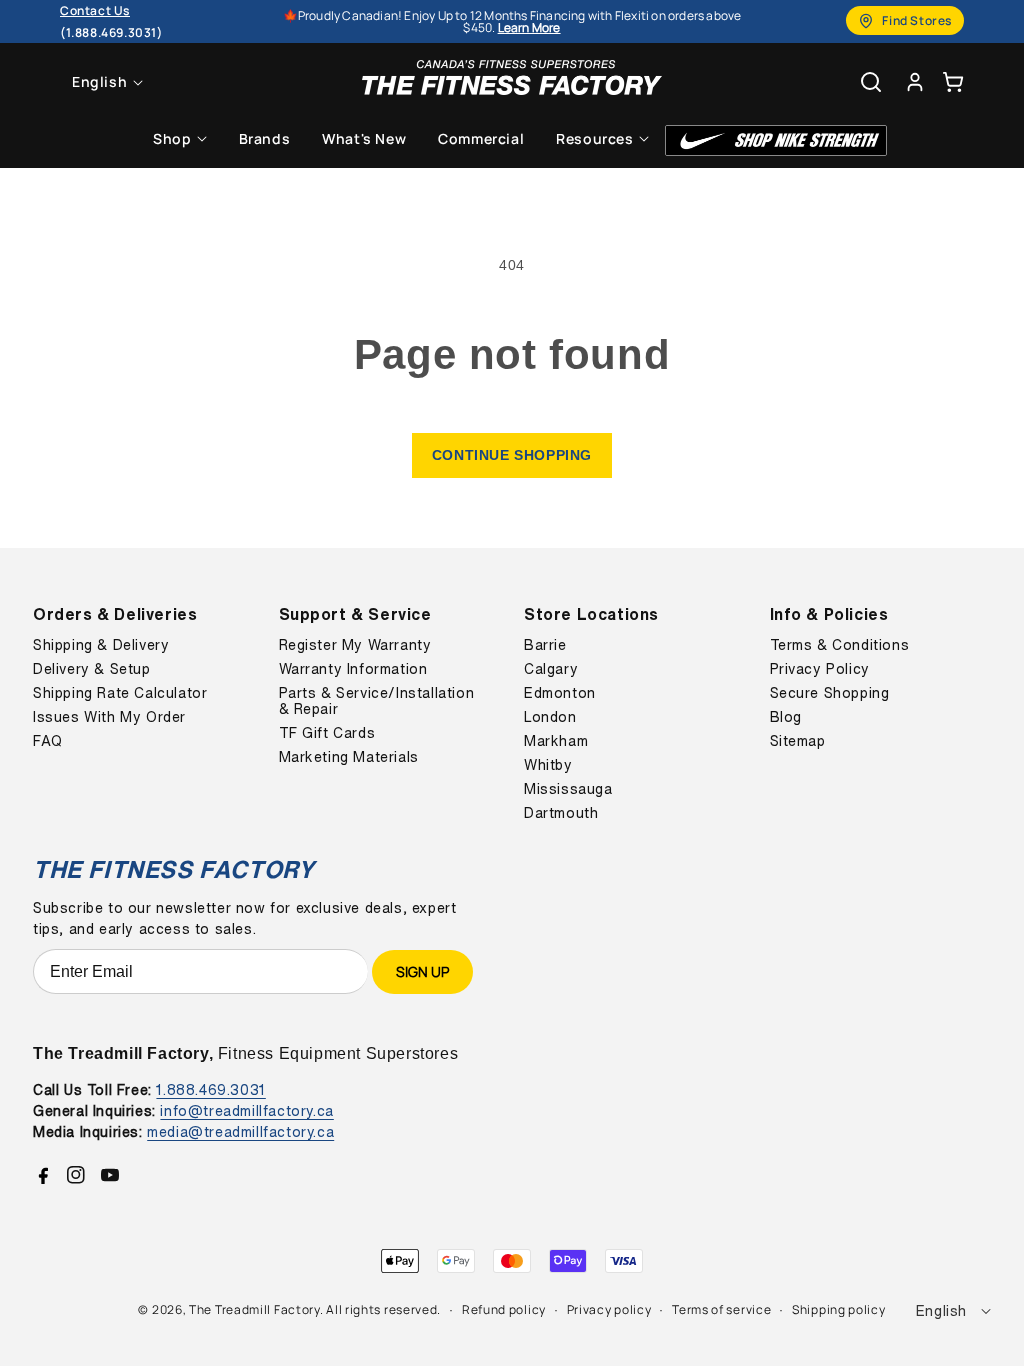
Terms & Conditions (840, 645)
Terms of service (721, 1309)
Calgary (551, 669)
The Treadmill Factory (254, 1309)
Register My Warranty (355, 645)
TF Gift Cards (327, 733)
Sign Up (422, 971)
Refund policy (504, 1309)
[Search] (871, 82)
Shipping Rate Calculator (120, 693)
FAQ (48, 741)
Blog (786, 717)
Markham (556, 741)
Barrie (545, 645)
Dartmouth (561, 813)
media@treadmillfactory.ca (240, 1131)
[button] (953, 81)
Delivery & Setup (92, 669)
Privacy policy (609, 1309)
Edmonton (560, 693)
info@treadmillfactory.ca (246, 1110)
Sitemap (798, 741)
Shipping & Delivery (101, 645)
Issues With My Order (109, 717)
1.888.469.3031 (210, 1089)
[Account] (915, 81)
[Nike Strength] (776, 140)
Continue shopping (512, 455)
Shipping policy (839, 1309)
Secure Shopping (830, 693)
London (550, 717)
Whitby (548, 765)
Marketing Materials (349, 757)
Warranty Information (353, 669)
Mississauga (568, 789)
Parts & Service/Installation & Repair (377, 701)
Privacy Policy (820, 669)
